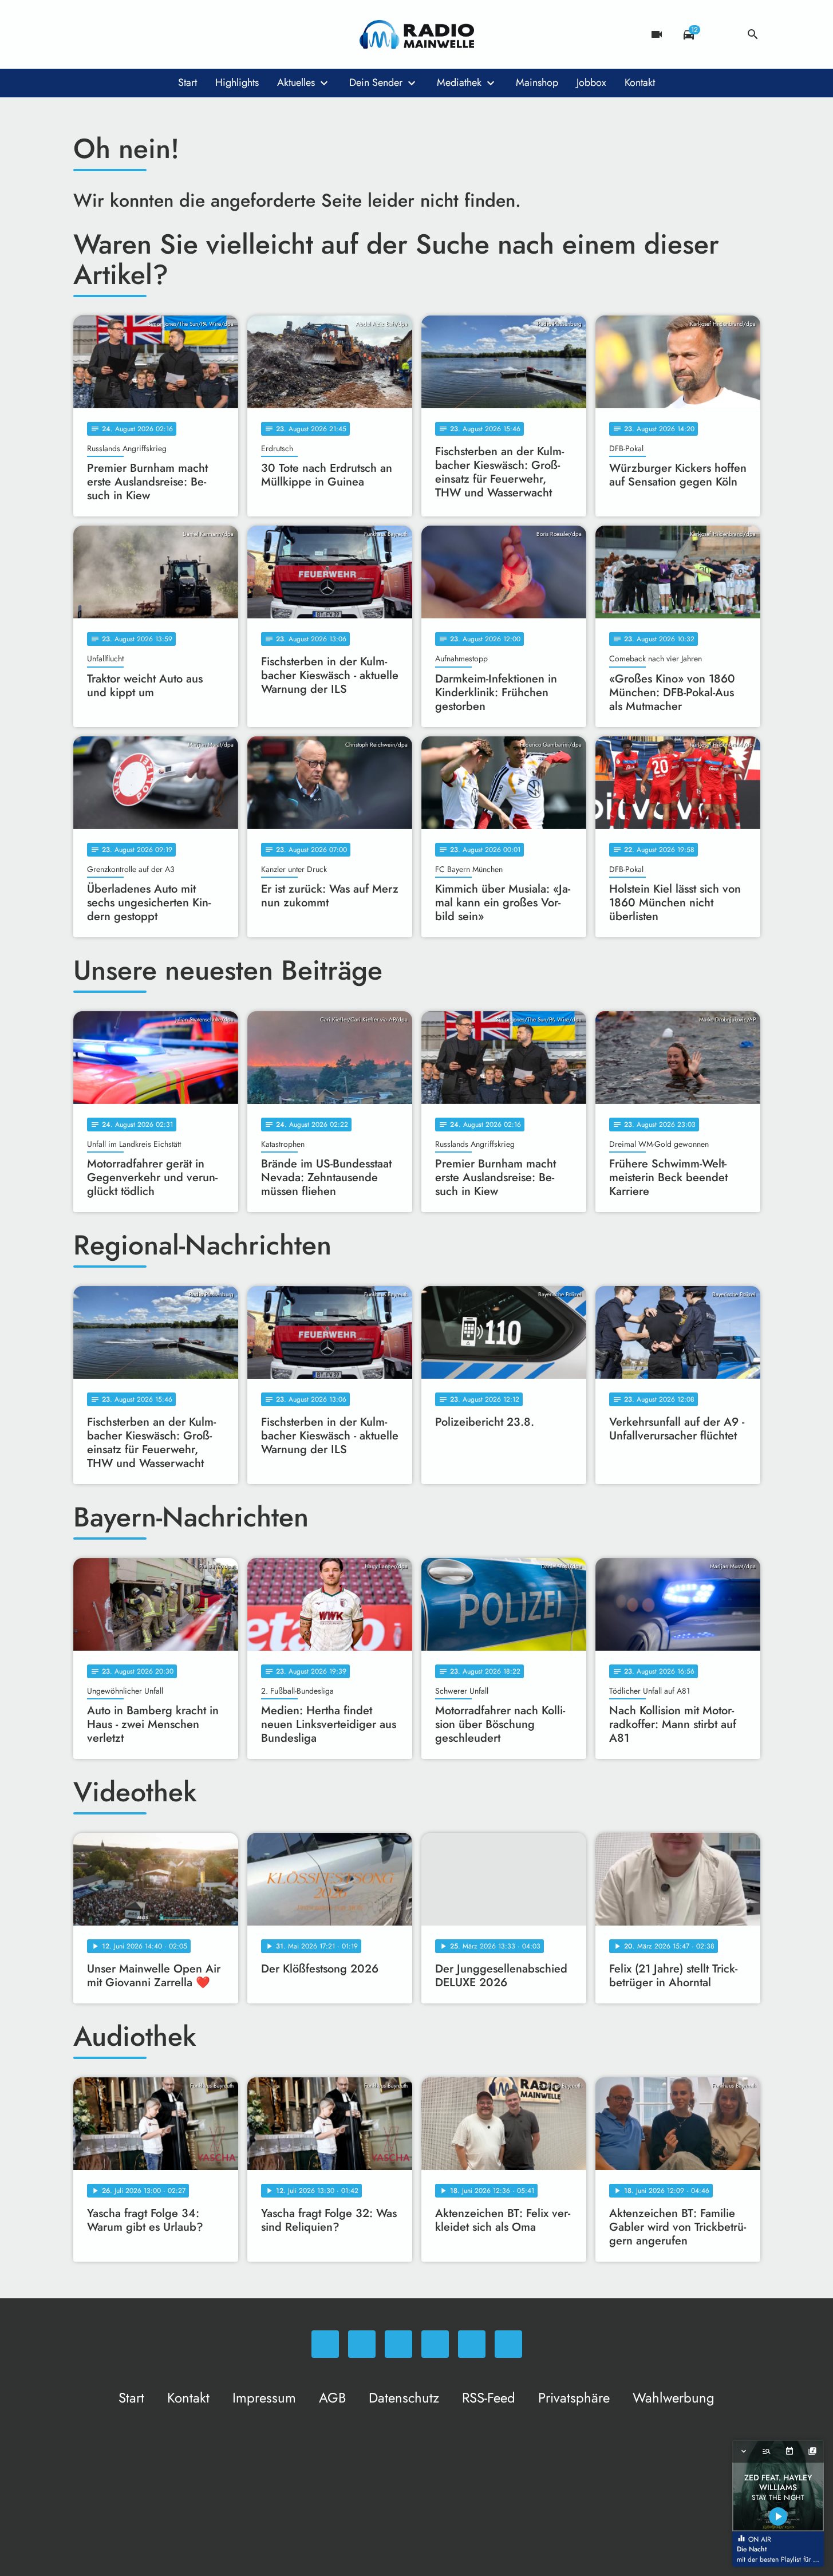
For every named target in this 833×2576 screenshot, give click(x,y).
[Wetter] (721, 34)
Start (187, 82)
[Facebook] (108, 34)
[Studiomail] (176, 34)
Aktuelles (296, 82)
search (753, 34)
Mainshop (537, 82)
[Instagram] (131, 34)
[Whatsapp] (85, 34)
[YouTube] (153, 34)
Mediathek (459, 82)
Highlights (237, 82)
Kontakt (640, 82)
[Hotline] (199, 34)
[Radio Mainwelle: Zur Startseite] (417, 34)
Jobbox (591, 82)
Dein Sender (376, 82)
